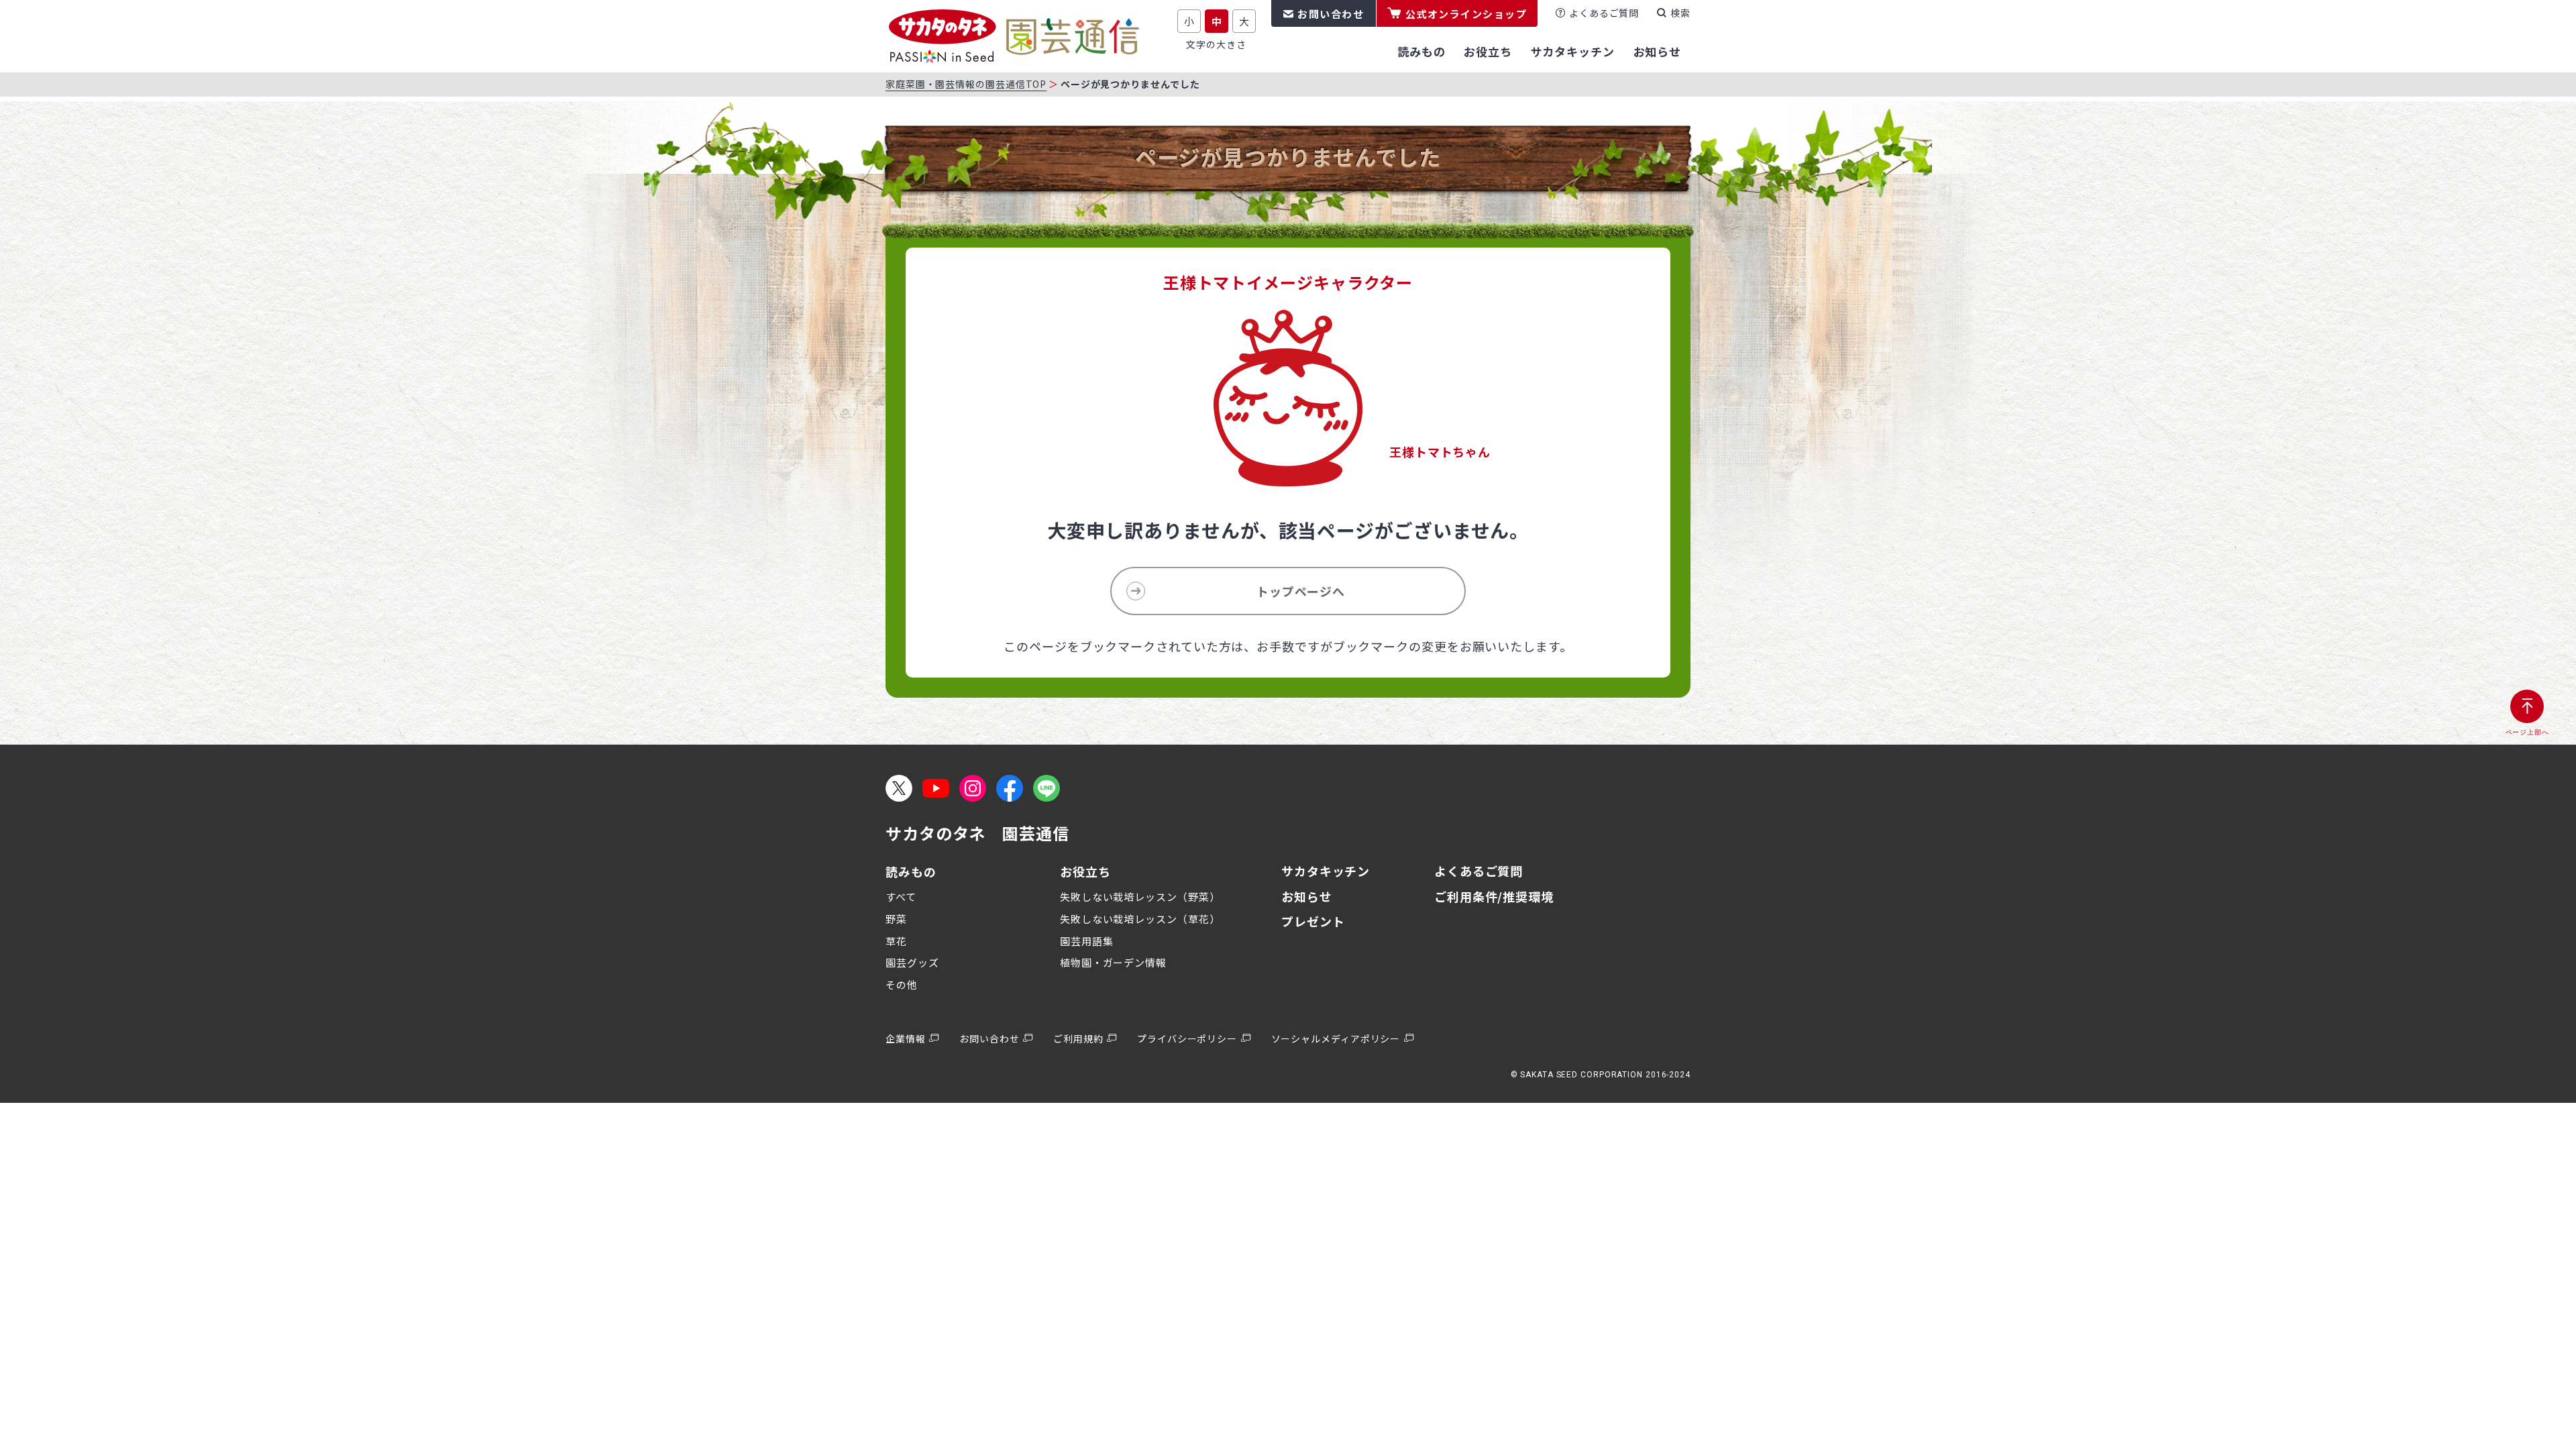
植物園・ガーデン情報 (1113, 962)
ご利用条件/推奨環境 (1494, 896)
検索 (1680, 13)
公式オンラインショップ (1466, 14)
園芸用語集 (1087, 941)
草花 (896, 941)
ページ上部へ (2527, 732)
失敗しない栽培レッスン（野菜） (1140, 897)
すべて (901, 897)
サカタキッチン (1326, 871)
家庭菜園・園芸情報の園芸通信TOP (966, 84)
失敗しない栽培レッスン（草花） (1140, 919)
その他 (902, 984)
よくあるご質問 (1604, 13)
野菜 (896, 919)
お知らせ (1307, 896)
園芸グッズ (912, 962)
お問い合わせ (1331, 14)
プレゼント (1313, 921)
